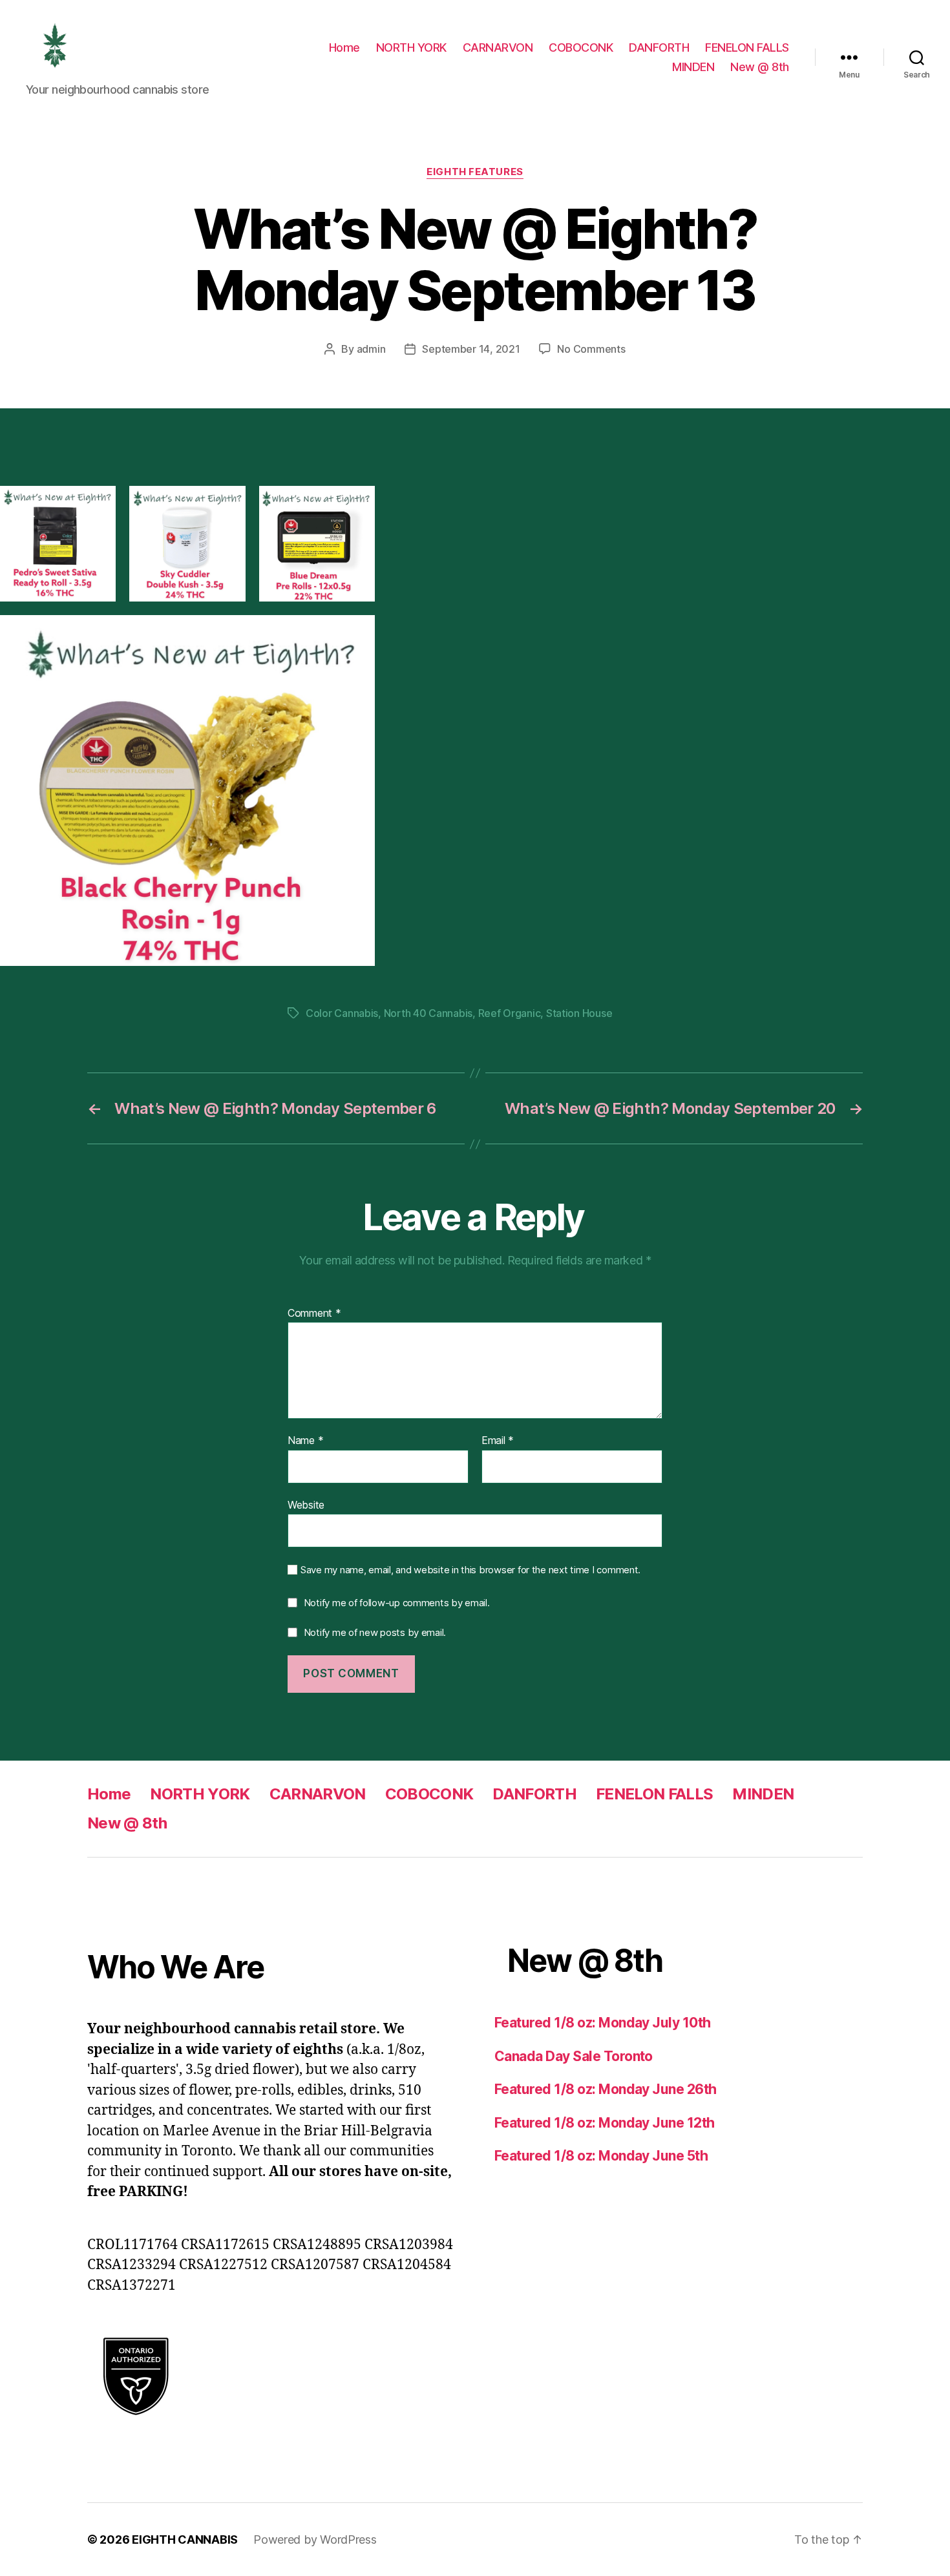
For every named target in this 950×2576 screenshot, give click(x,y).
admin (371, 349)
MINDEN (693, 67)
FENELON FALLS (747, 47)
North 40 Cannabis (428, 1013)
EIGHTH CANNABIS (185, 2539)
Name (305, 1441)
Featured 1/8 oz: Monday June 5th (601, 2156)
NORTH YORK (411, 47)
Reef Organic (510, 1013)
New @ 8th (760, 67)
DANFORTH (659, 47)
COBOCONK (581, 47)
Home (344, 47)
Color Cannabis (342, 1013)
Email (498, 1441)
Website (306, 1504)
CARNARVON (498, 47)
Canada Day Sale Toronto (574, 2056)
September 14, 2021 (471, 349)
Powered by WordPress (315, 2539)
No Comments (591, 349)
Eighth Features (475, 172)
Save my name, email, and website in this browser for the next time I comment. (470, 1570)
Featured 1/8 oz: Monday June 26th (606, 2089)
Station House (579, 1013)
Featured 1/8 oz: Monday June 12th (605, 2123)
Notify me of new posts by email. (375, 1632)
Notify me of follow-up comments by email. (397, 1603)
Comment (314, 1314)
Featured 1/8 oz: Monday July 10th (603, 2023)
